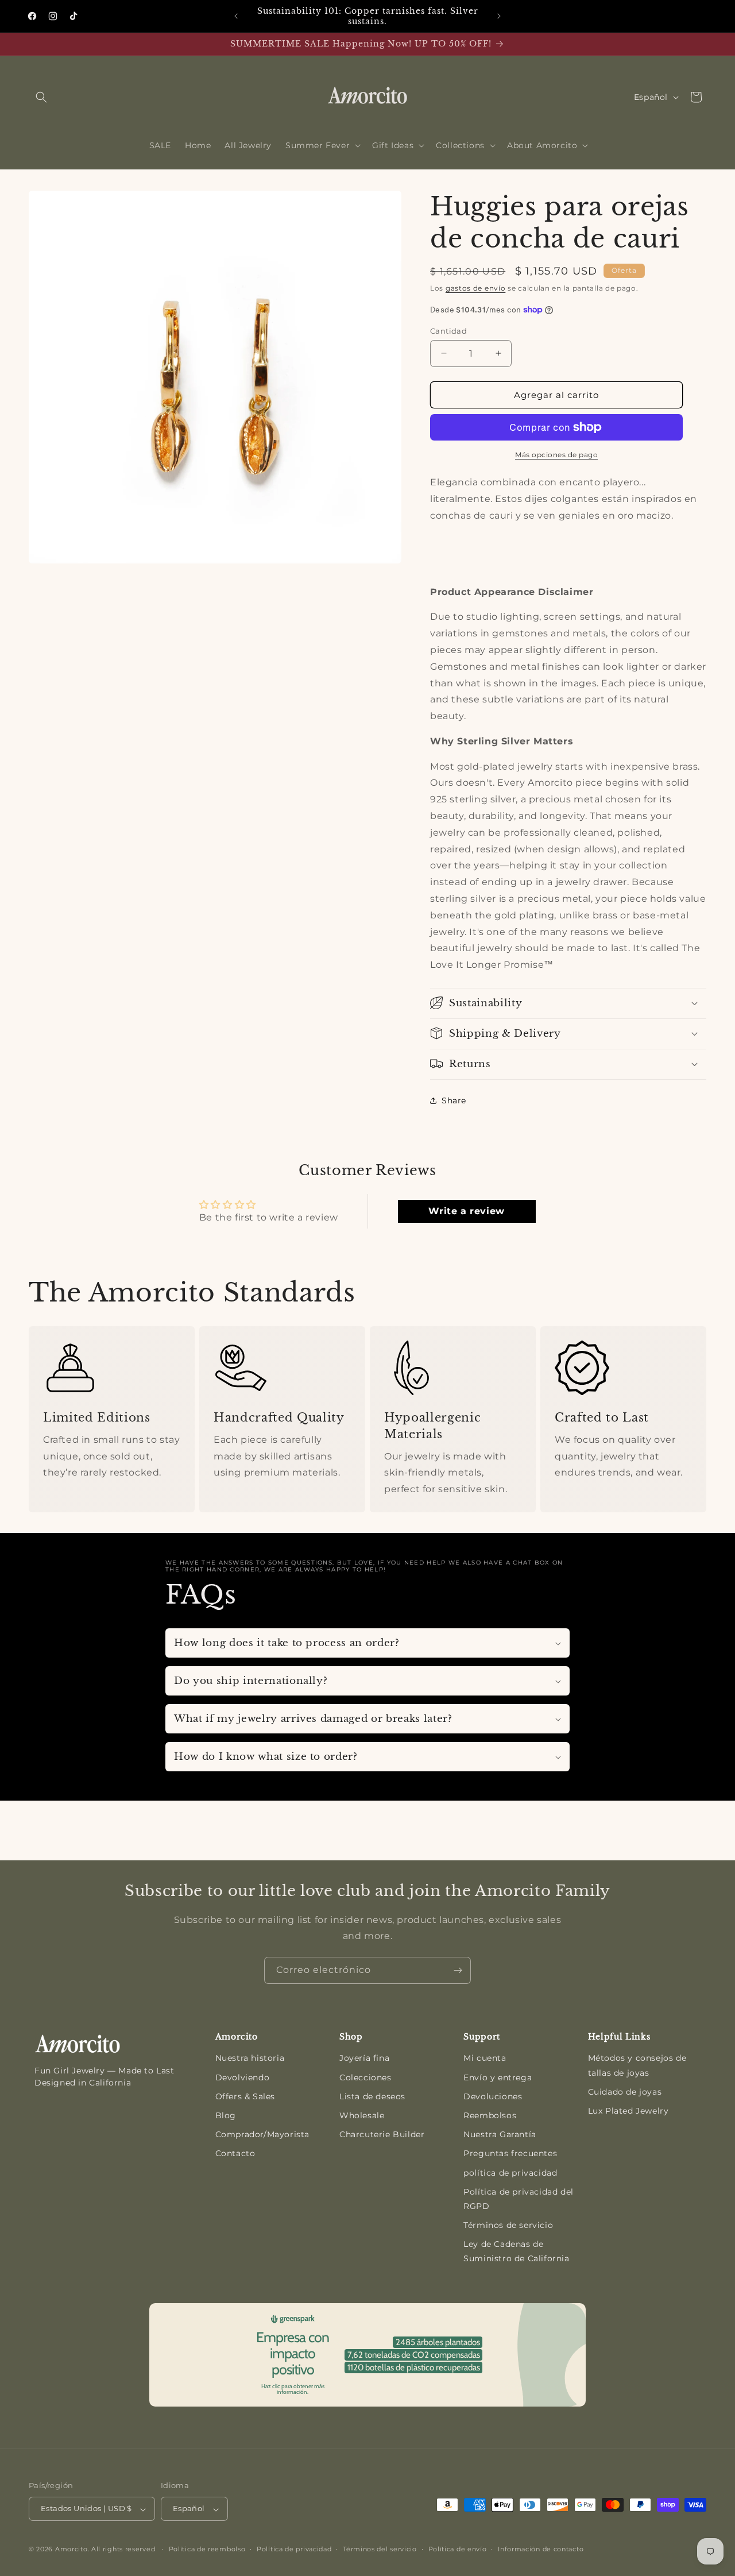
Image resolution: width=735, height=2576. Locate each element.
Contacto (235, 2153)
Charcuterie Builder (382, 2134)
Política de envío (458, 2549)
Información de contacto (541, 2549)
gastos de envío (476, 288)
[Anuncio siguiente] (499, 16)
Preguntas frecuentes (510, 2153)
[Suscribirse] (458, 1970)
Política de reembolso (207, 2549)
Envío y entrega (498, 2077)
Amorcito (71, 2550)
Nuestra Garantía (500, 2134)
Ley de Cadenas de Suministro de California (516, 2251)
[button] (41, 97)
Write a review (466, 1211)
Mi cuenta (485, 2058)
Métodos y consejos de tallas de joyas (637, 2065)
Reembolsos (490, 2115)
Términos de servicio (508, 2225)
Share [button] (454, 1100)
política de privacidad (510, 2173)
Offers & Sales (245, 2096)
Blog (226, 2115)
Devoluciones (493, 2096)
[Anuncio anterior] (236, 16)
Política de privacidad (294, 2549)
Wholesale (362, 2115)
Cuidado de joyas (625, 2092)
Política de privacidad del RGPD (519, 2199)
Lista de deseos (372, 2096)
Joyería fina (364, 2058)
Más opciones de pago (556, 455)
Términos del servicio (380, 2549)
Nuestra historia (250, 2058)
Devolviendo (243, 2077)
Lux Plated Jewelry (628, 2111)
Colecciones (365, 2077)
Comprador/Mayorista (262, 2134)
